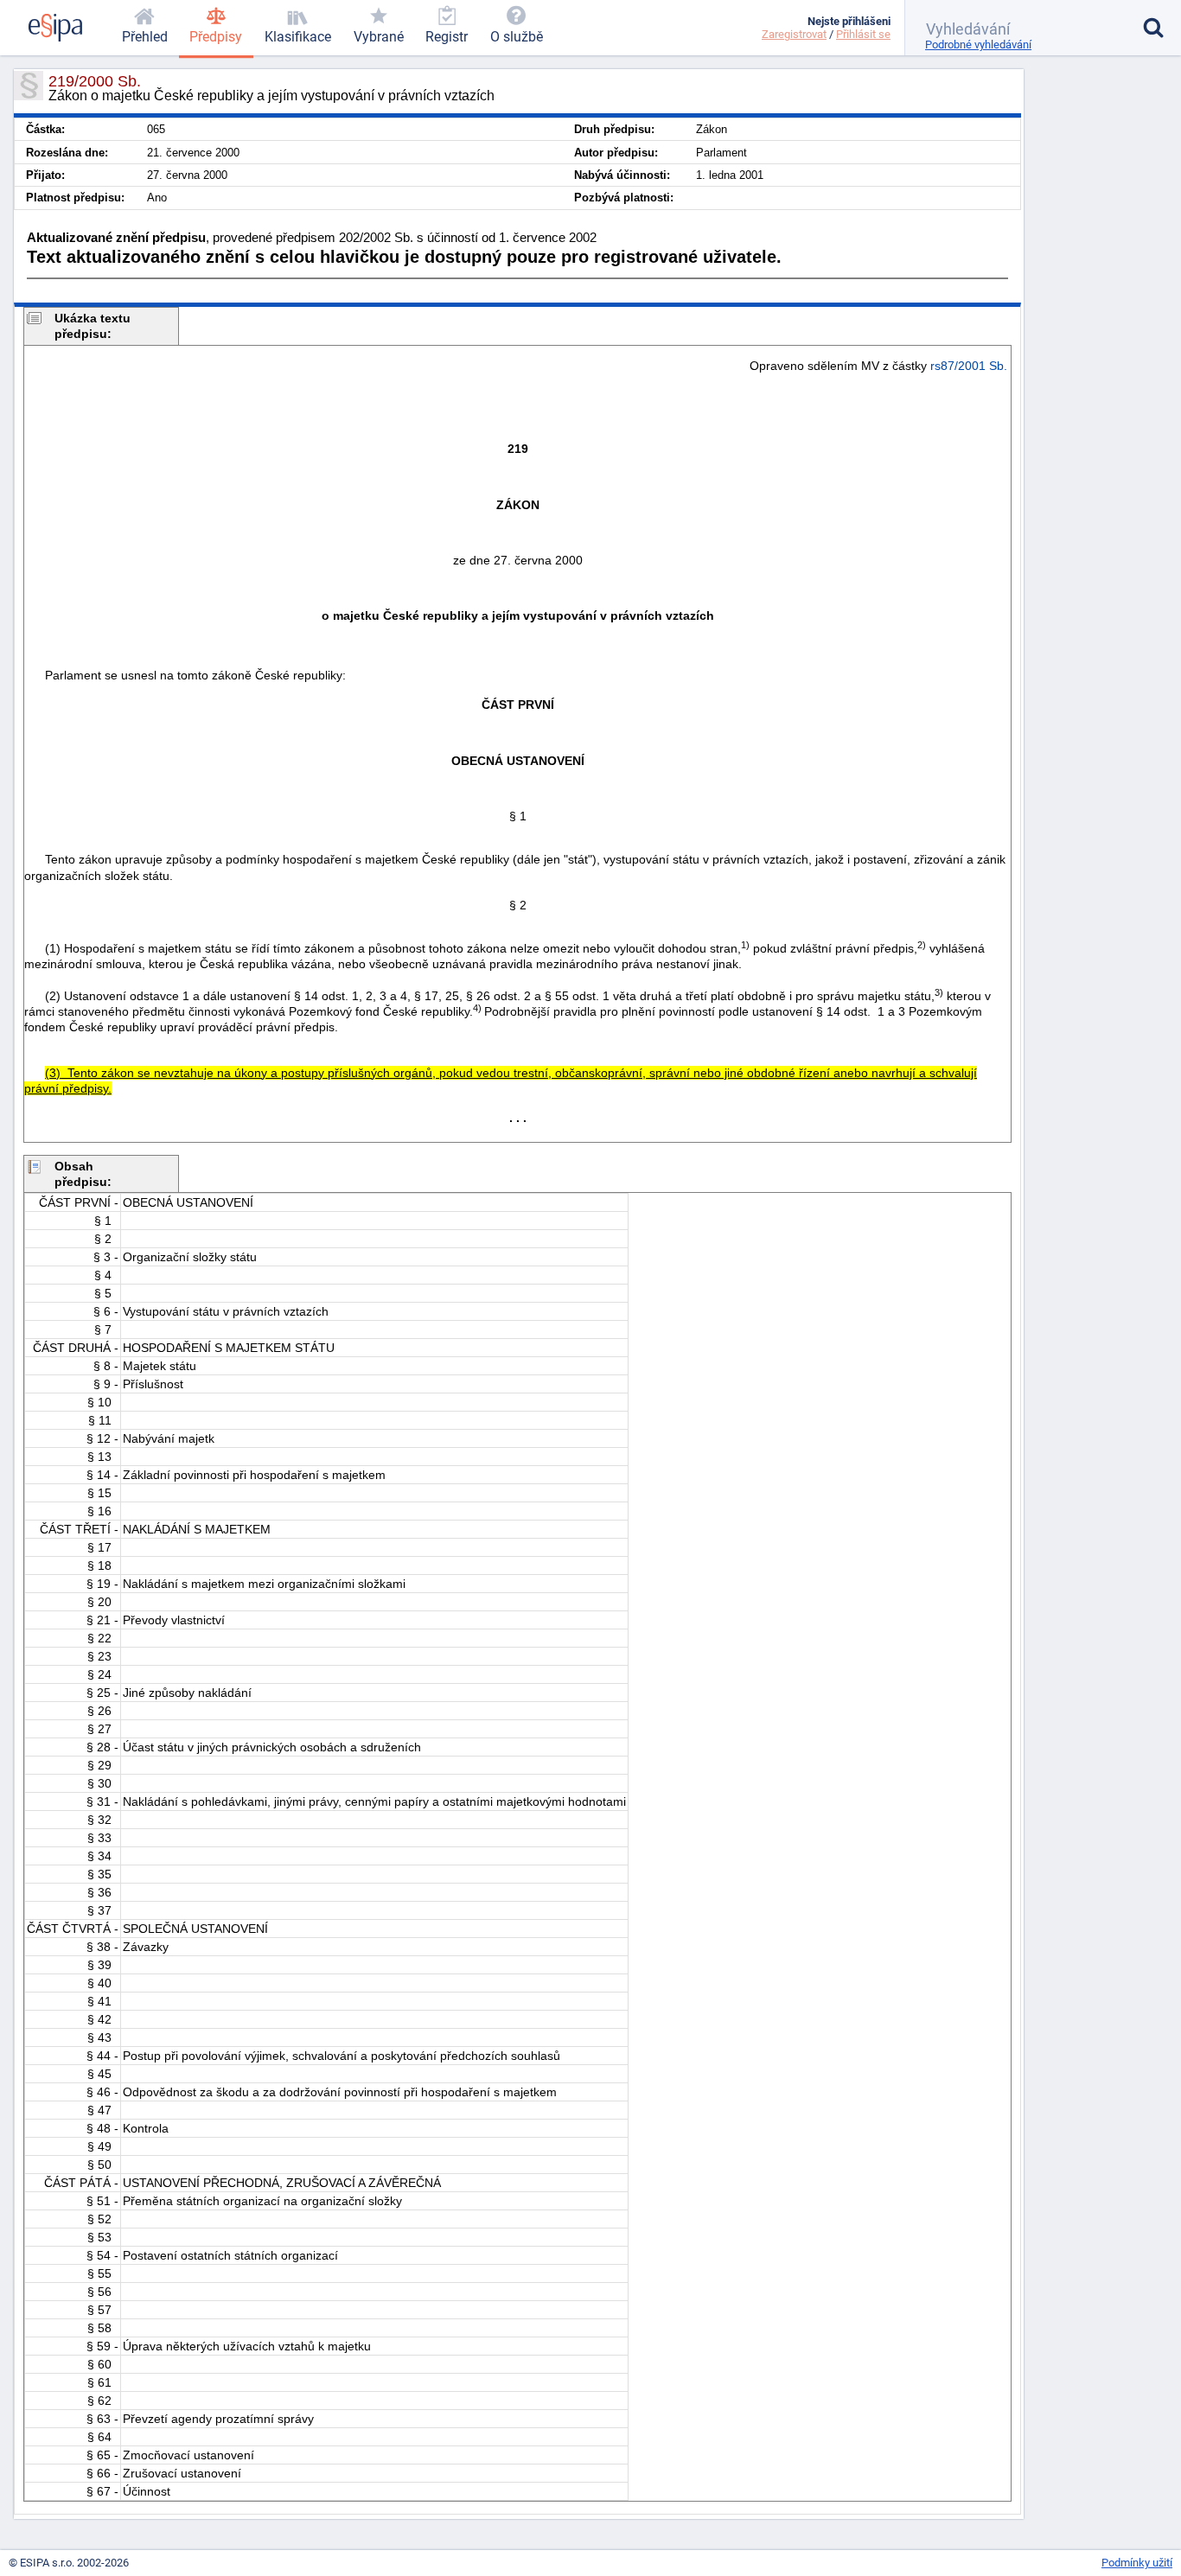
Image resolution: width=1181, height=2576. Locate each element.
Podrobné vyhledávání (978, 45)
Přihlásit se (863, 34)
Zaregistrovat (794, 34)
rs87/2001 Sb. (969, 366)
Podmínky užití (1137, 2563)
